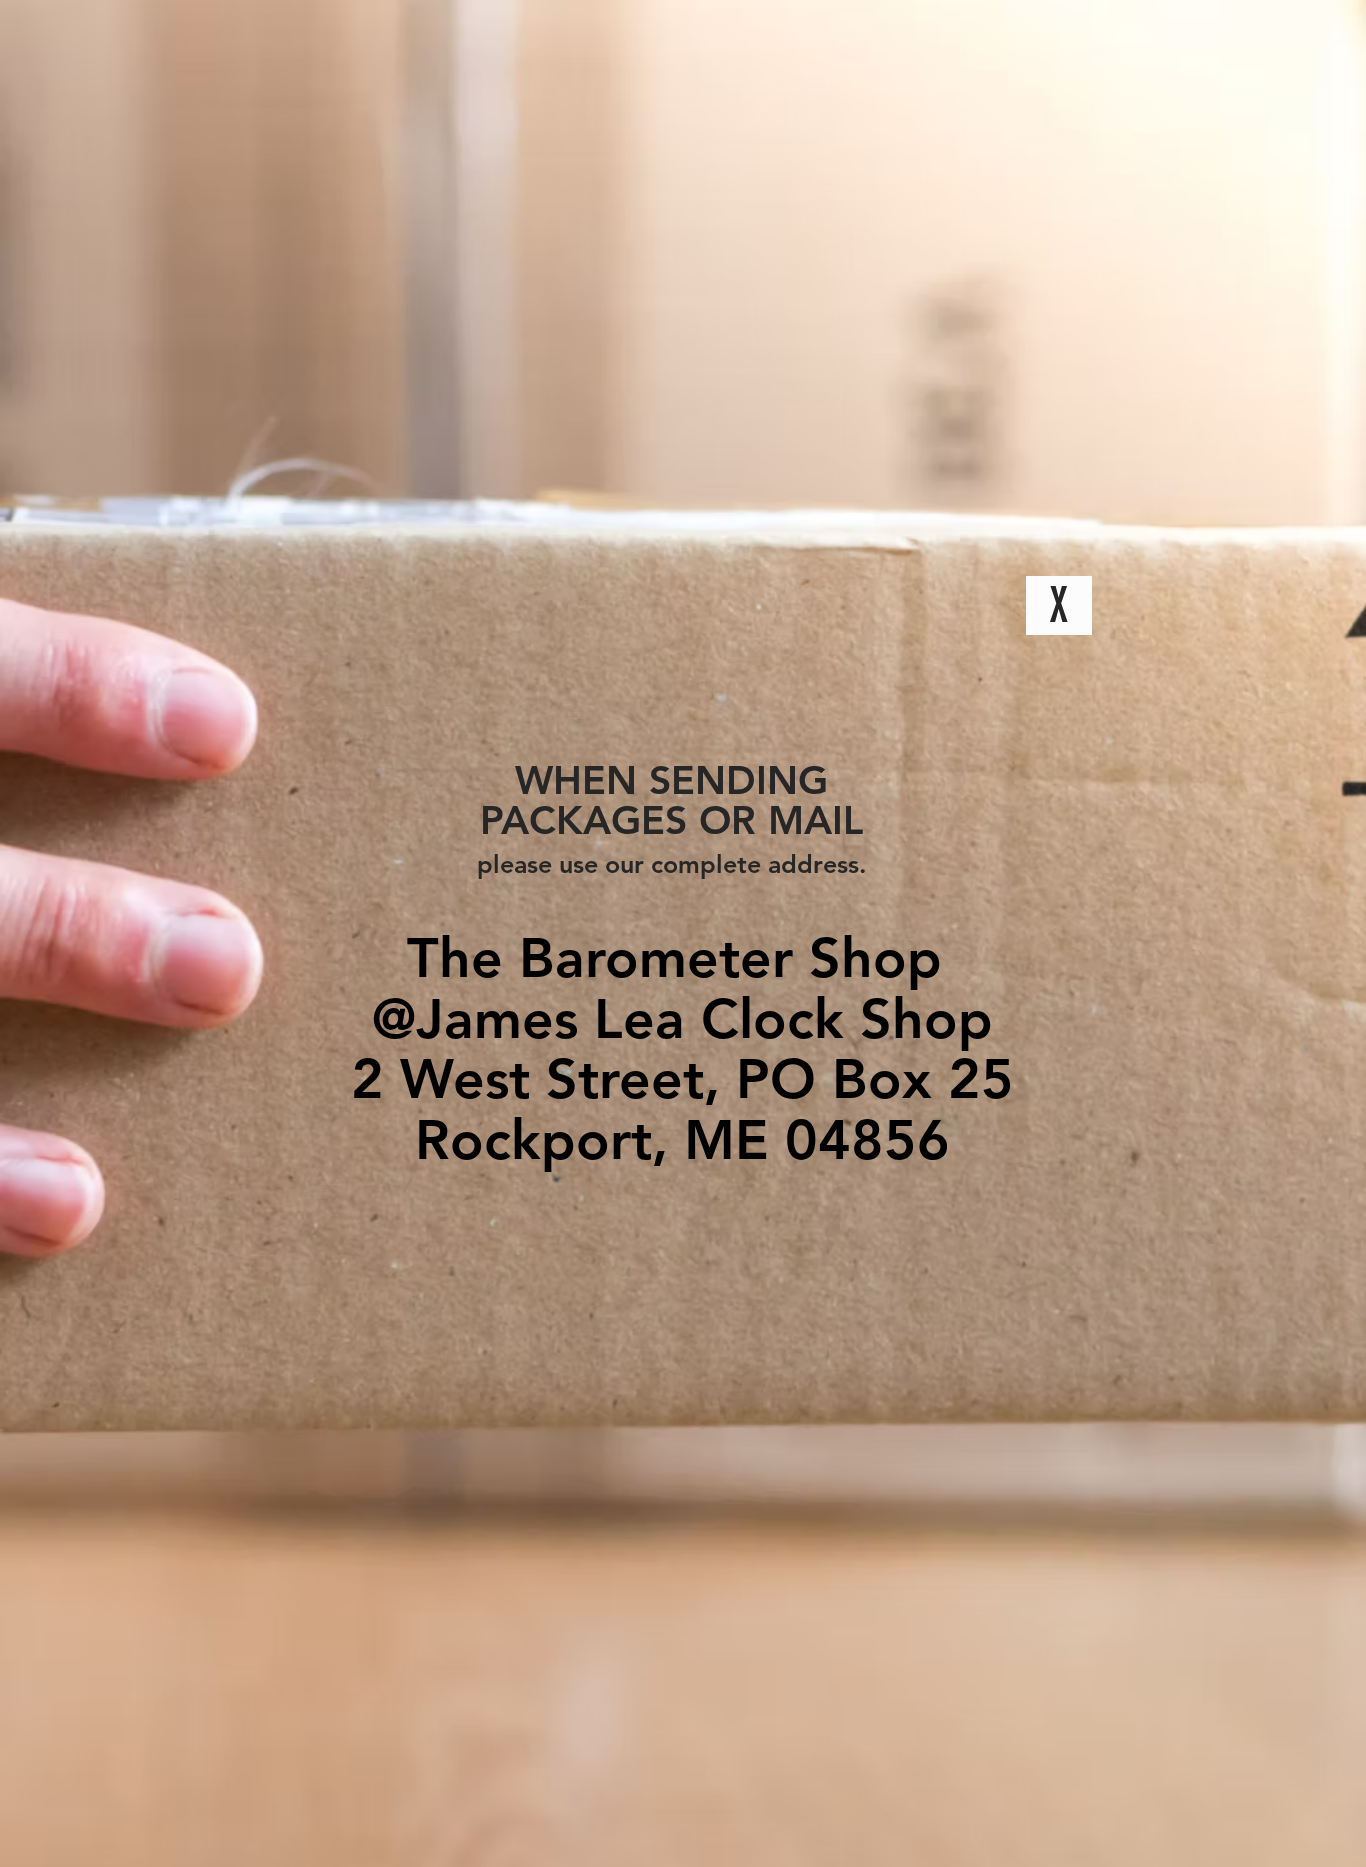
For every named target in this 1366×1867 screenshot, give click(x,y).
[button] (1059, 605)
